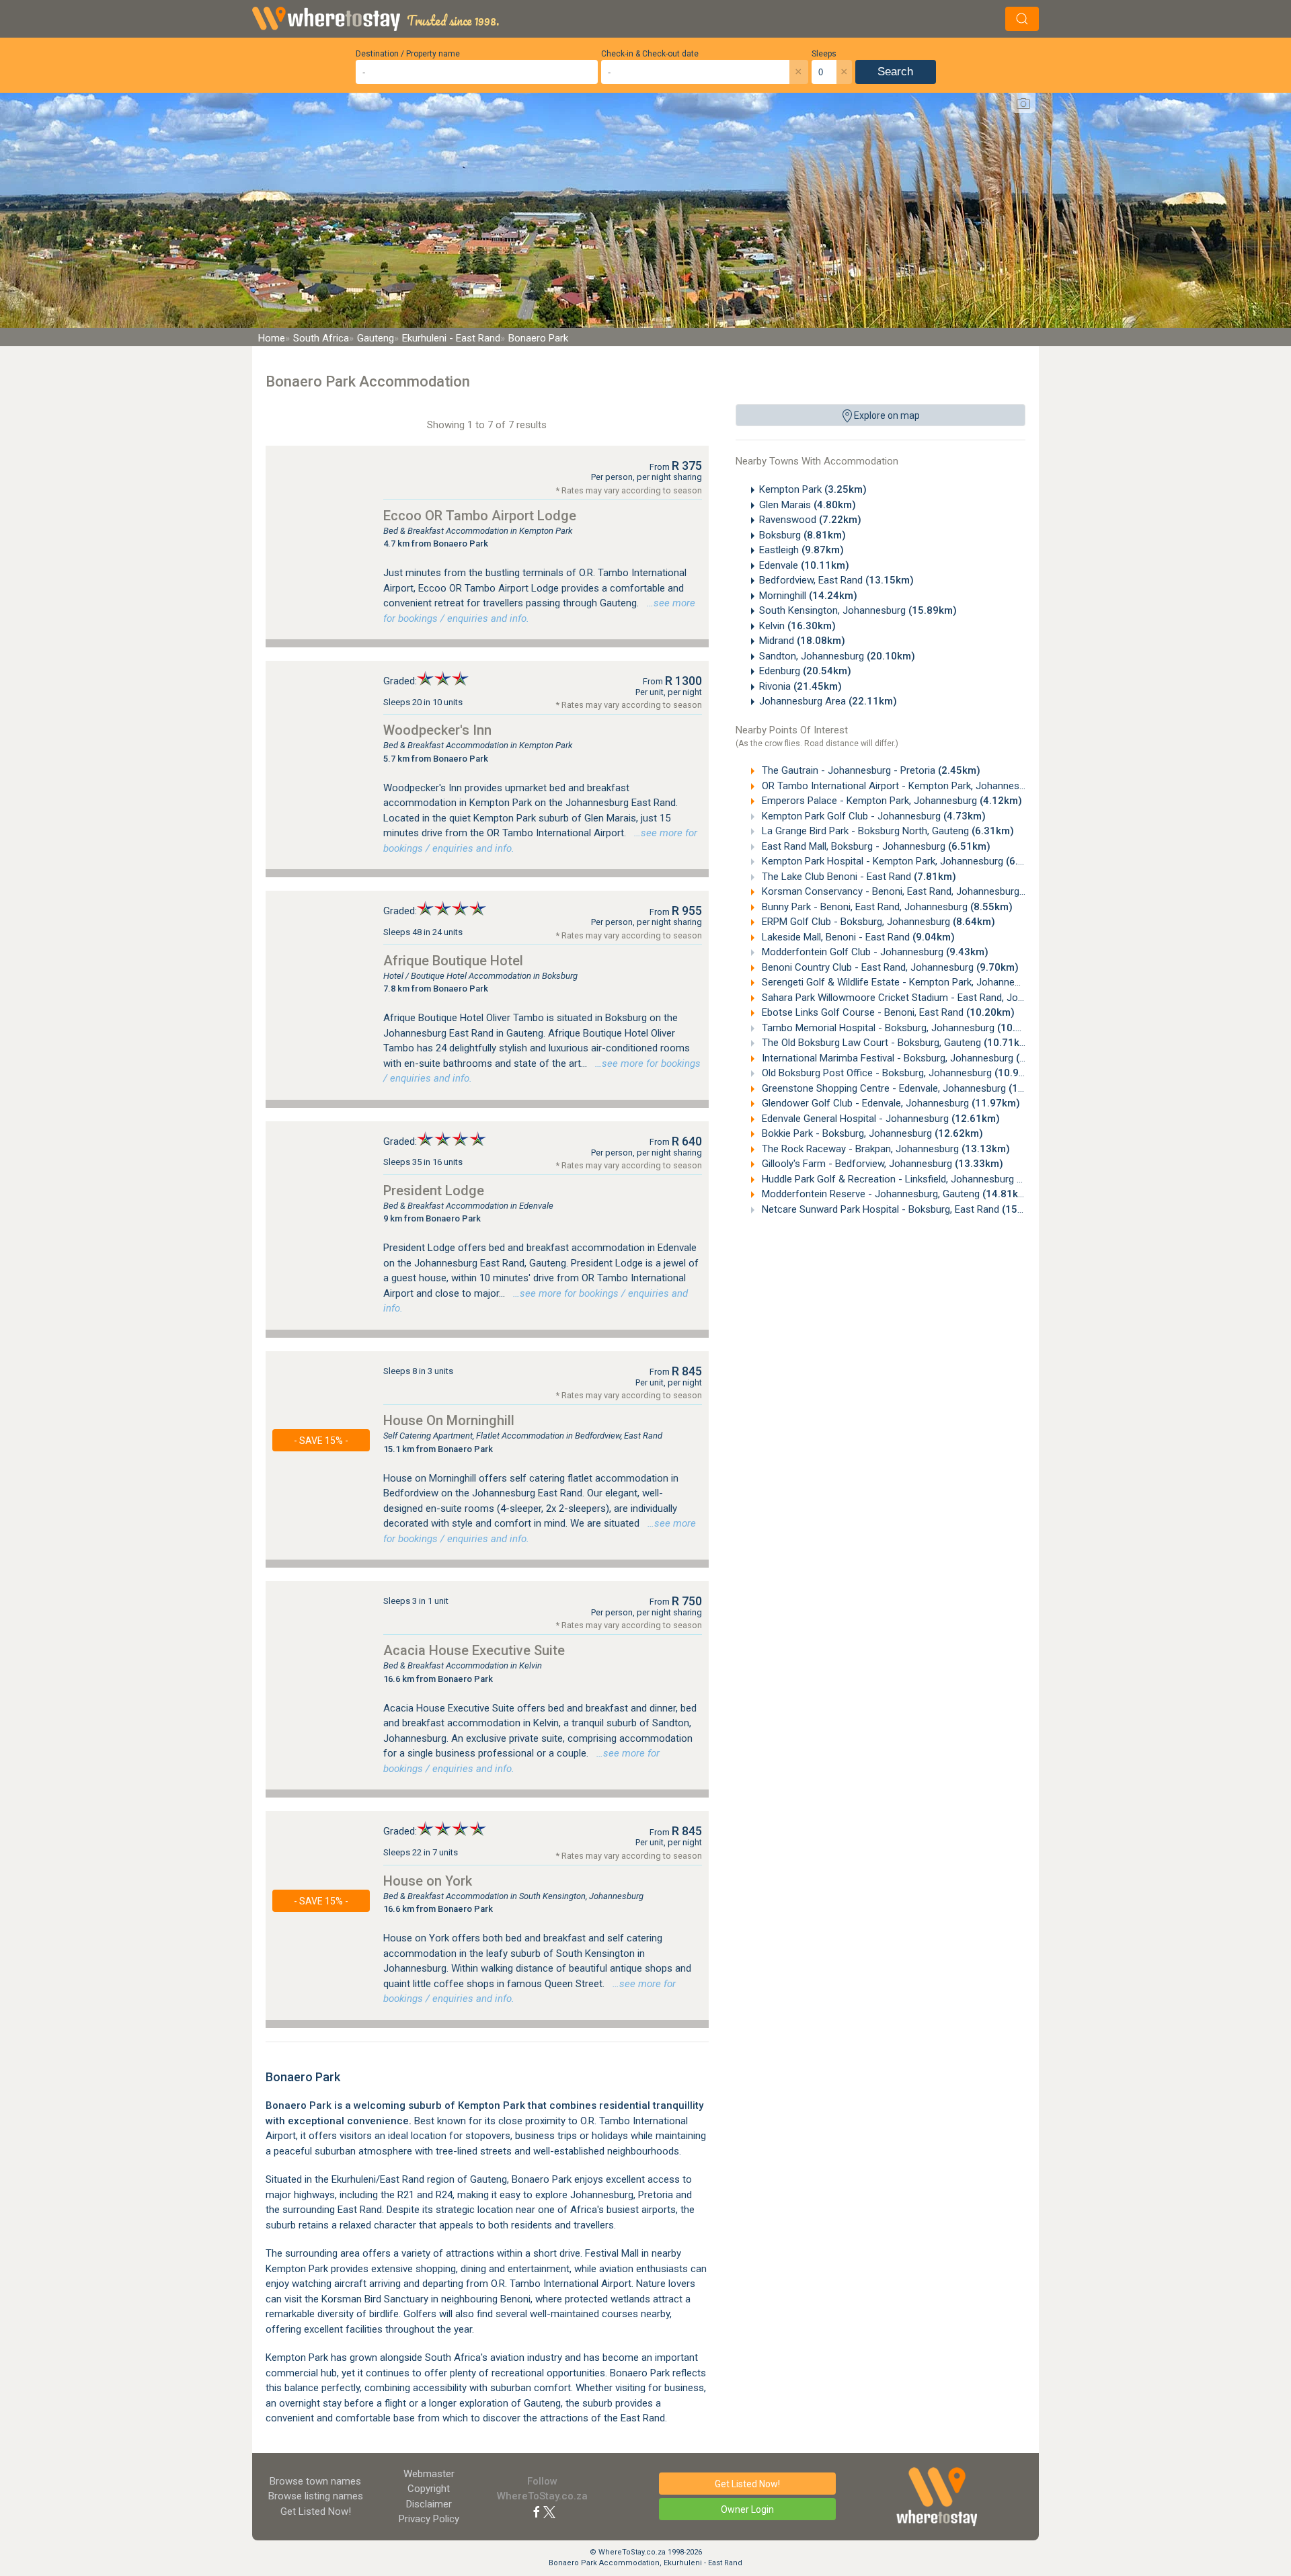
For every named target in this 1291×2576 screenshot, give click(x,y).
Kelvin (797, 626)
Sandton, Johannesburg (837, 656)
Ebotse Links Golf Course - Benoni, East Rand (887, 1012)
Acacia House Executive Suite (474, 1650)
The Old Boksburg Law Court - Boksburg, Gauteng (896, 1043)
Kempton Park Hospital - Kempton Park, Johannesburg (904, 861)
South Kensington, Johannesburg (858, 610)
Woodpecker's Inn (437, 730)
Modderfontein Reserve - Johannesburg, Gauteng (895, 1194)
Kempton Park (813, 489)
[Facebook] (537, 2511)
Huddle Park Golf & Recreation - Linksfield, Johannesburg (912, 1179)
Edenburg (805, 671)
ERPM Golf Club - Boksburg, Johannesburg (877, 922)
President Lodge (434, 1191)
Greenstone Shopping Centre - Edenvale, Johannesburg (908, 1088)
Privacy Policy (429, 2519)
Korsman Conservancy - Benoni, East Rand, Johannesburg (912, 891)
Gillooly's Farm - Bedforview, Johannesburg (881, 1164)
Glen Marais (808, 505)
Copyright (429, 2489)
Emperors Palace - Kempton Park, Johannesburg (891, 801)
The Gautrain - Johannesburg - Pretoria (870, 770)
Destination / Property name (408, 54)
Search (895, 72)
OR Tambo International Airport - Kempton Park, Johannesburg (922, 786)
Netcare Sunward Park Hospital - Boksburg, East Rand (905, 1209)
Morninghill (808, 596)
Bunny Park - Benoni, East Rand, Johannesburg (886, 907)
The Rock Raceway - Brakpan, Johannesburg (885, 1149)
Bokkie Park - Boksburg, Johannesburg (871, 1133)
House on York (428, 1881)
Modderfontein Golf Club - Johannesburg (874, 952)
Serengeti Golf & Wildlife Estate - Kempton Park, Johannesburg (922, 982)
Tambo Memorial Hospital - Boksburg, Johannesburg (902, 1028)
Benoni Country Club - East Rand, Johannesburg (889, 967)
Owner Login (747, 2509)
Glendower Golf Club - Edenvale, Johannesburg (890, 1103)
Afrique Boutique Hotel (453, 961)
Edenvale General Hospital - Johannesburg (879, 1119)
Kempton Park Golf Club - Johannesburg (872, 816)
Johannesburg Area (828, 701)
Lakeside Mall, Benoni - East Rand (857, 937)
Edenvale (804, 565)
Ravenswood (810, 520)
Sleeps (824, 54)
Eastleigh (801, 550)
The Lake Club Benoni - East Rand (858, 877)
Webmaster (429, 2474)
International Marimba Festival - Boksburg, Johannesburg (912, 1058)
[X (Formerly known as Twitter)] (549, 2511)
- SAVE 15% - (321, 1441)
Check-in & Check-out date (650, 54)
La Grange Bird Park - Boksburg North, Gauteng (887, 831)
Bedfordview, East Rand (836, 580)
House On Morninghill (449, 1420)
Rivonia (800, 686)
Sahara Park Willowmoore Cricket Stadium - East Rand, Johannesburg (940, 998)
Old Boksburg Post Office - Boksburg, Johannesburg (901, 1073)
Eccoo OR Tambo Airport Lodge (480, 516)
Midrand (802, 641)
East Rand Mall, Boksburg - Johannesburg (875, 846)
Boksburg (803, 535)
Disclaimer (429, 2504)
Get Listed (316, 2511)
